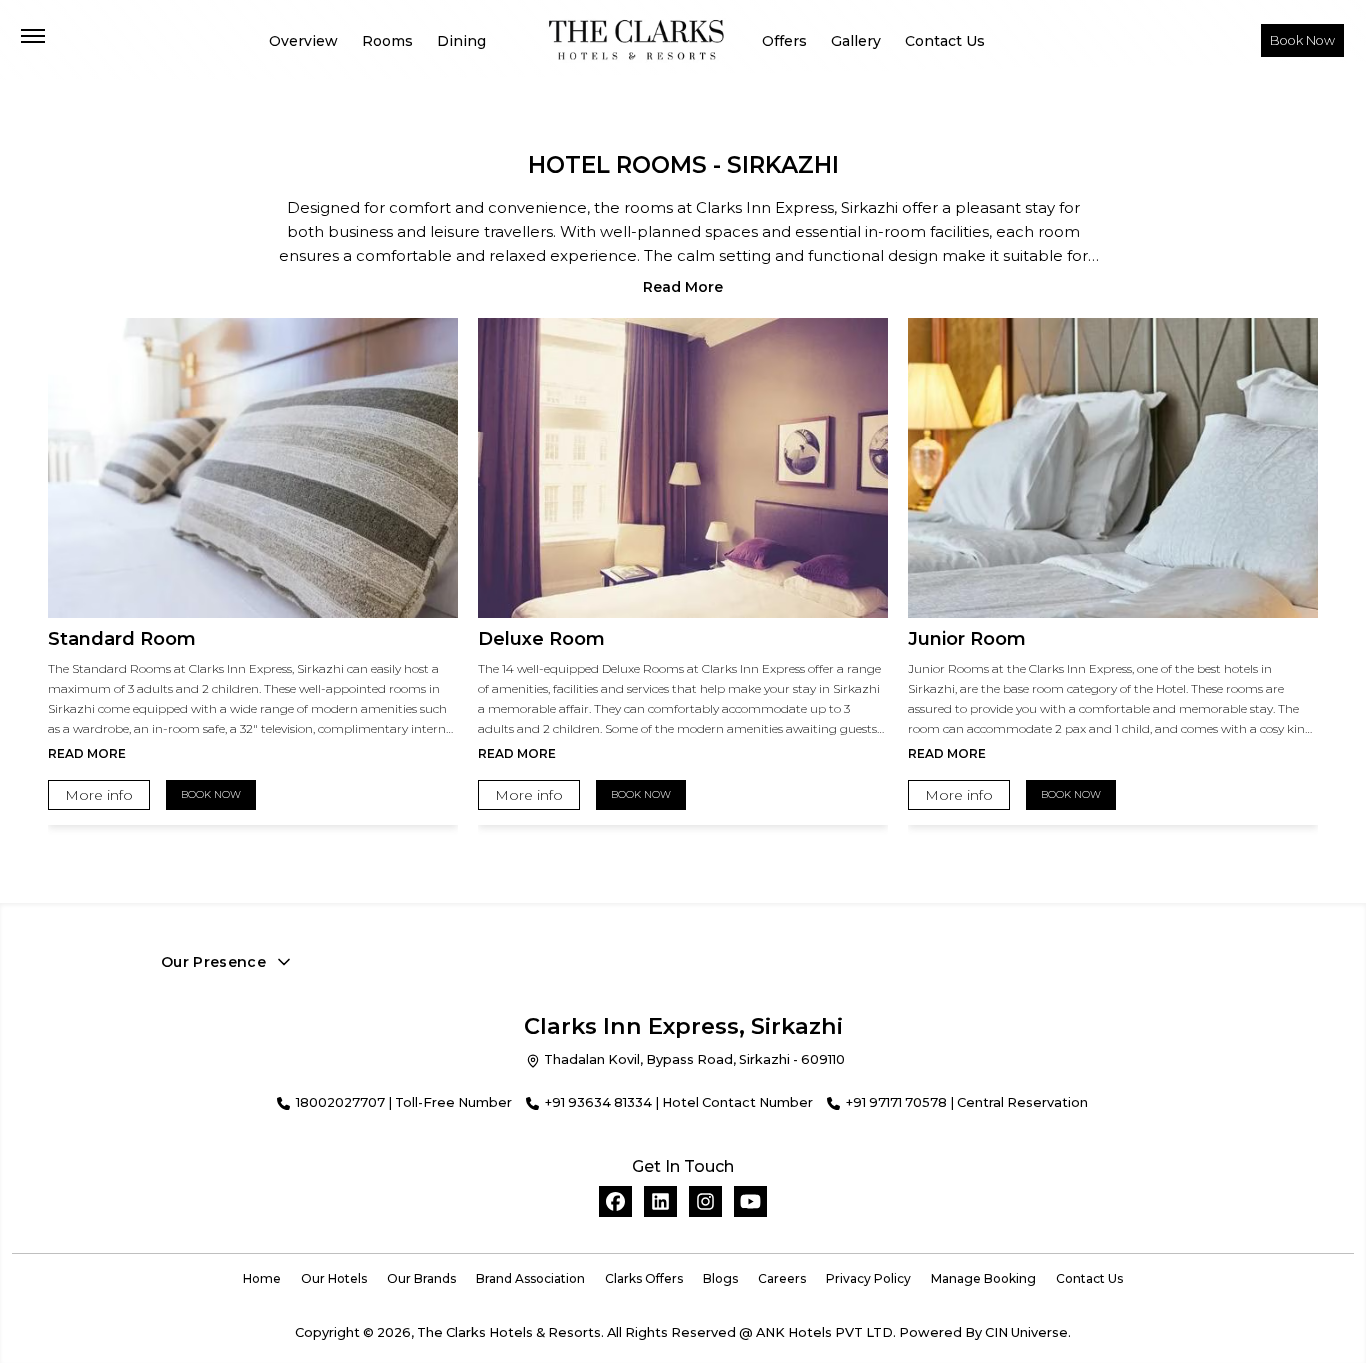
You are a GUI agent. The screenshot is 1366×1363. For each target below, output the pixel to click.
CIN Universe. (1028, 1332)
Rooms (393, 40)
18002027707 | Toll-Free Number (404, 1102)
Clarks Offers (644, 1278)
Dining (463, 40)
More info (99, 795)
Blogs (720, 1278)
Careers (782, 1278)
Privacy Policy (868, 1278)
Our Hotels (334, 1278)
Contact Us (935, 40)
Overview (313, 40)
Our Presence (213, 962)
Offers (782, 40)
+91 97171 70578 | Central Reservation (967, 1102)
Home (262, 1278)
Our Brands (421, 1278)
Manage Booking (983, 1278)
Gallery (850, 40)
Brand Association (530, 1278)
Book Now (1302, 40)
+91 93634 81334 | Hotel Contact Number (679, 1102)
